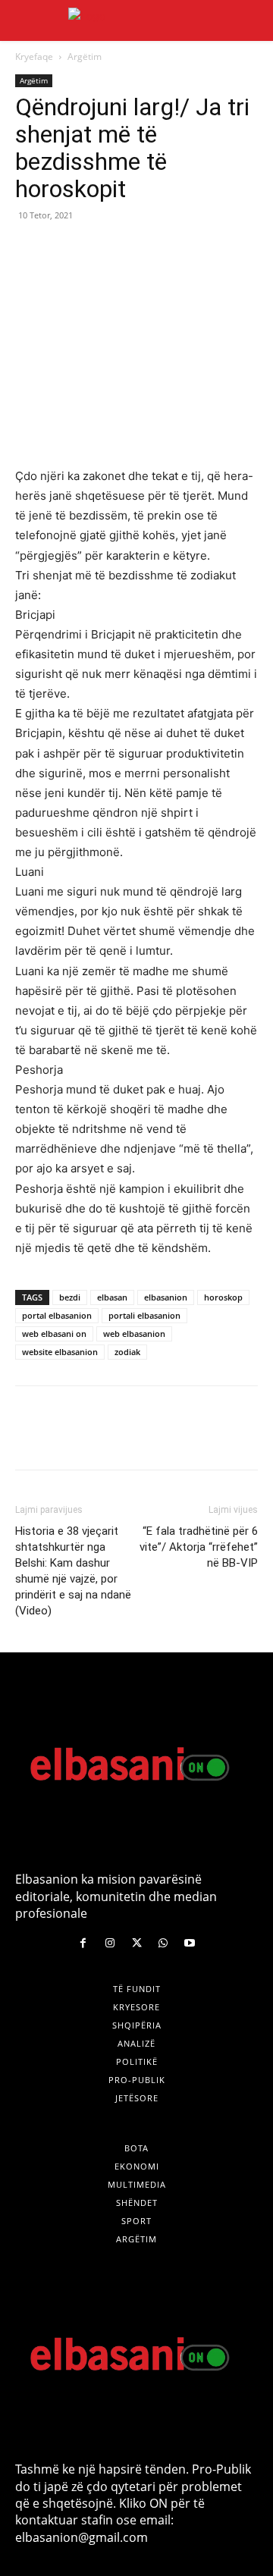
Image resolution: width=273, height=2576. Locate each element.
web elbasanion (134, 1333)
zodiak (127, 1352)
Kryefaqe (34, 56)
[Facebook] (30, 249)
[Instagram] (110, 1943)
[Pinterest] (100, 249)
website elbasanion (60, 1352)
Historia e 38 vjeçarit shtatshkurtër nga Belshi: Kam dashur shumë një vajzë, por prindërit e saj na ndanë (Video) (73, 1571)
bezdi (70, 1297)
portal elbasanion (57, 1315)
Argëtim (85, 56)
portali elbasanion (144, 1315)
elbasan (112, 1297)
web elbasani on (54, 1333)
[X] (65, 249)
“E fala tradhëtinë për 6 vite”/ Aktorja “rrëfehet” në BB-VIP (199, 1547)
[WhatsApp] (135, 249)
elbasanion (166, 1297)
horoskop (223, 1297)
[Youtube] (190, 1943)
